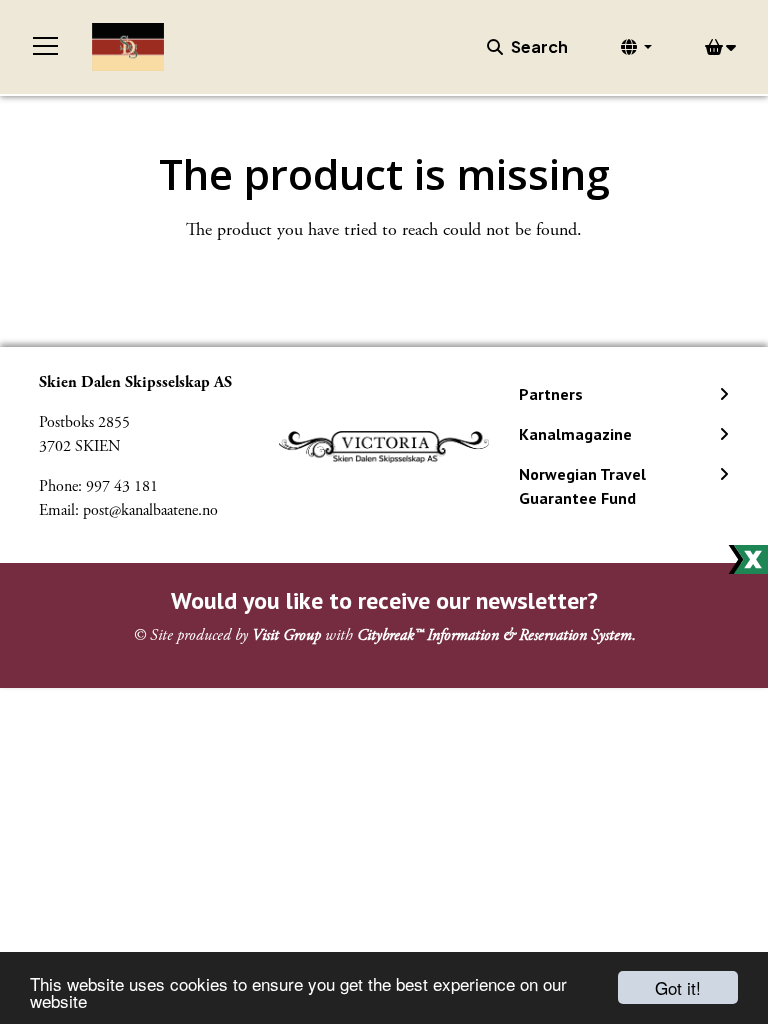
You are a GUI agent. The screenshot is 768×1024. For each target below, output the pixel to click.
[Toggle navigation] (46, 47)
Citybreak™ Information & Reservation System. (496, 635)
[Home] (128, 47)
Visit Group (286, 635)
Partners (551, 394)
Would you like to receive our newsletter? (384, 600)
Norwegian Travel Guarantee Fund (582, 486)
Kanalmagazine (575, 434)
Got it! (678, 987)
